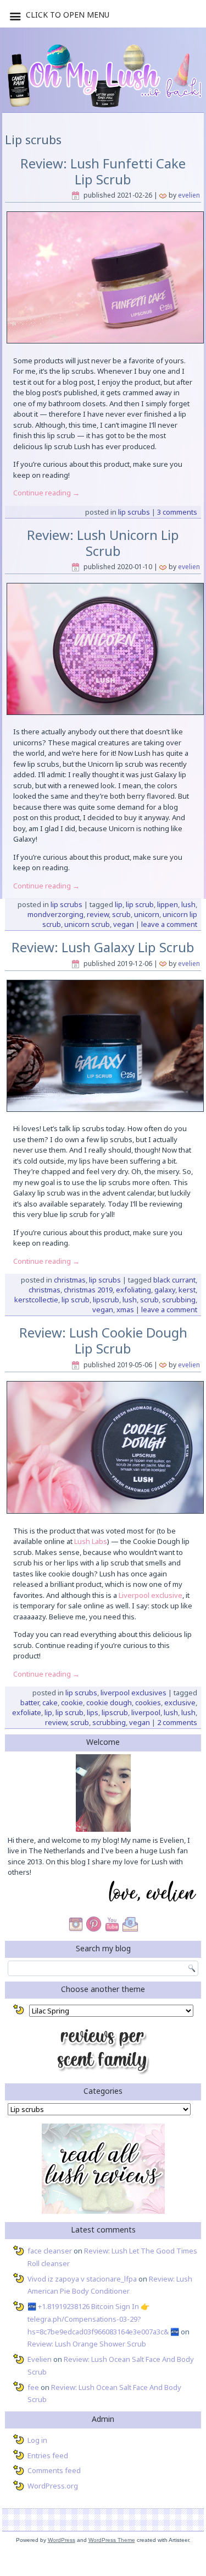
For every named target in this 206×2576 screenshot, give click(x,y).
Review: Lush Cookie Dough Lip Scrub (103, 1340)
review (98, 914)
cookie (72, 1702)
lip (119, 904)
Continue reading (46, 493)
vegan (124, 924)
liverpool (146, 1712)
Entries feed (48, 2455)
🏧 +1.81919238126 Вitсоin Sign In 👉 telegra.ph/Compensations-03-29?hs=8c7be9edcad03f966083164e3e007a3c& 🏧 (103, 2319)
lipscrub (106, 1300)
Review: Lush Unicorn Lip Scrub (103, 543)
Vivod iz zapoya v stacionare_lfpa (82, 2279)
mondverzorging (55, 914)
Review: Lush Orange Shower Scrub (87, 2344)
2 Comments (177, 1722)
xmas (125, 1309)
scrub (121, 914)
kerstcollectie (36, 1300)
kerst (187, 1290)
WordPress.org (53, 2486)
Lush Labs (91, 1541)
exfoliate (27, 1712)
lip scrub (140, 904)
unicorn (147, 914)
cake (50, 1702)
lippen (168, 904)
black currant (174, 1280)
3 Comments (177, 512)
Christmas (70, 1280)
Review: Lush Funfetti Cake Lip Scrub (103, 171)
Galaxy (165, 1290)
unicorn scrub (87, 924)
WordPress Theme (112, 2540)
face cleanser (50, 2251)
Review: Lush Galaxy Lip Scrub (103, 947)
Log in (37, 2440)
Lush (188, 904)
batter (30, 1702)
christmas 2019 (88, 1290)
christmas (44, 1290)
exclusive (180, 1702)
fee (33, 2387)
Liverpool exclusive (151, 1595)
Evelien (189, 195)
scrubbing (179, 1300)
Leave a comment (169, 924)
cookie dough (109, 1702)
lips (93, 1712)
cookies (148, 1702)
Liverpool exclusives (133, 1693)
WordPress (62, 2540)
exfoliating (133, 1290)
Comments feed (54, 2470)
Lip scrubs (134, 512)
